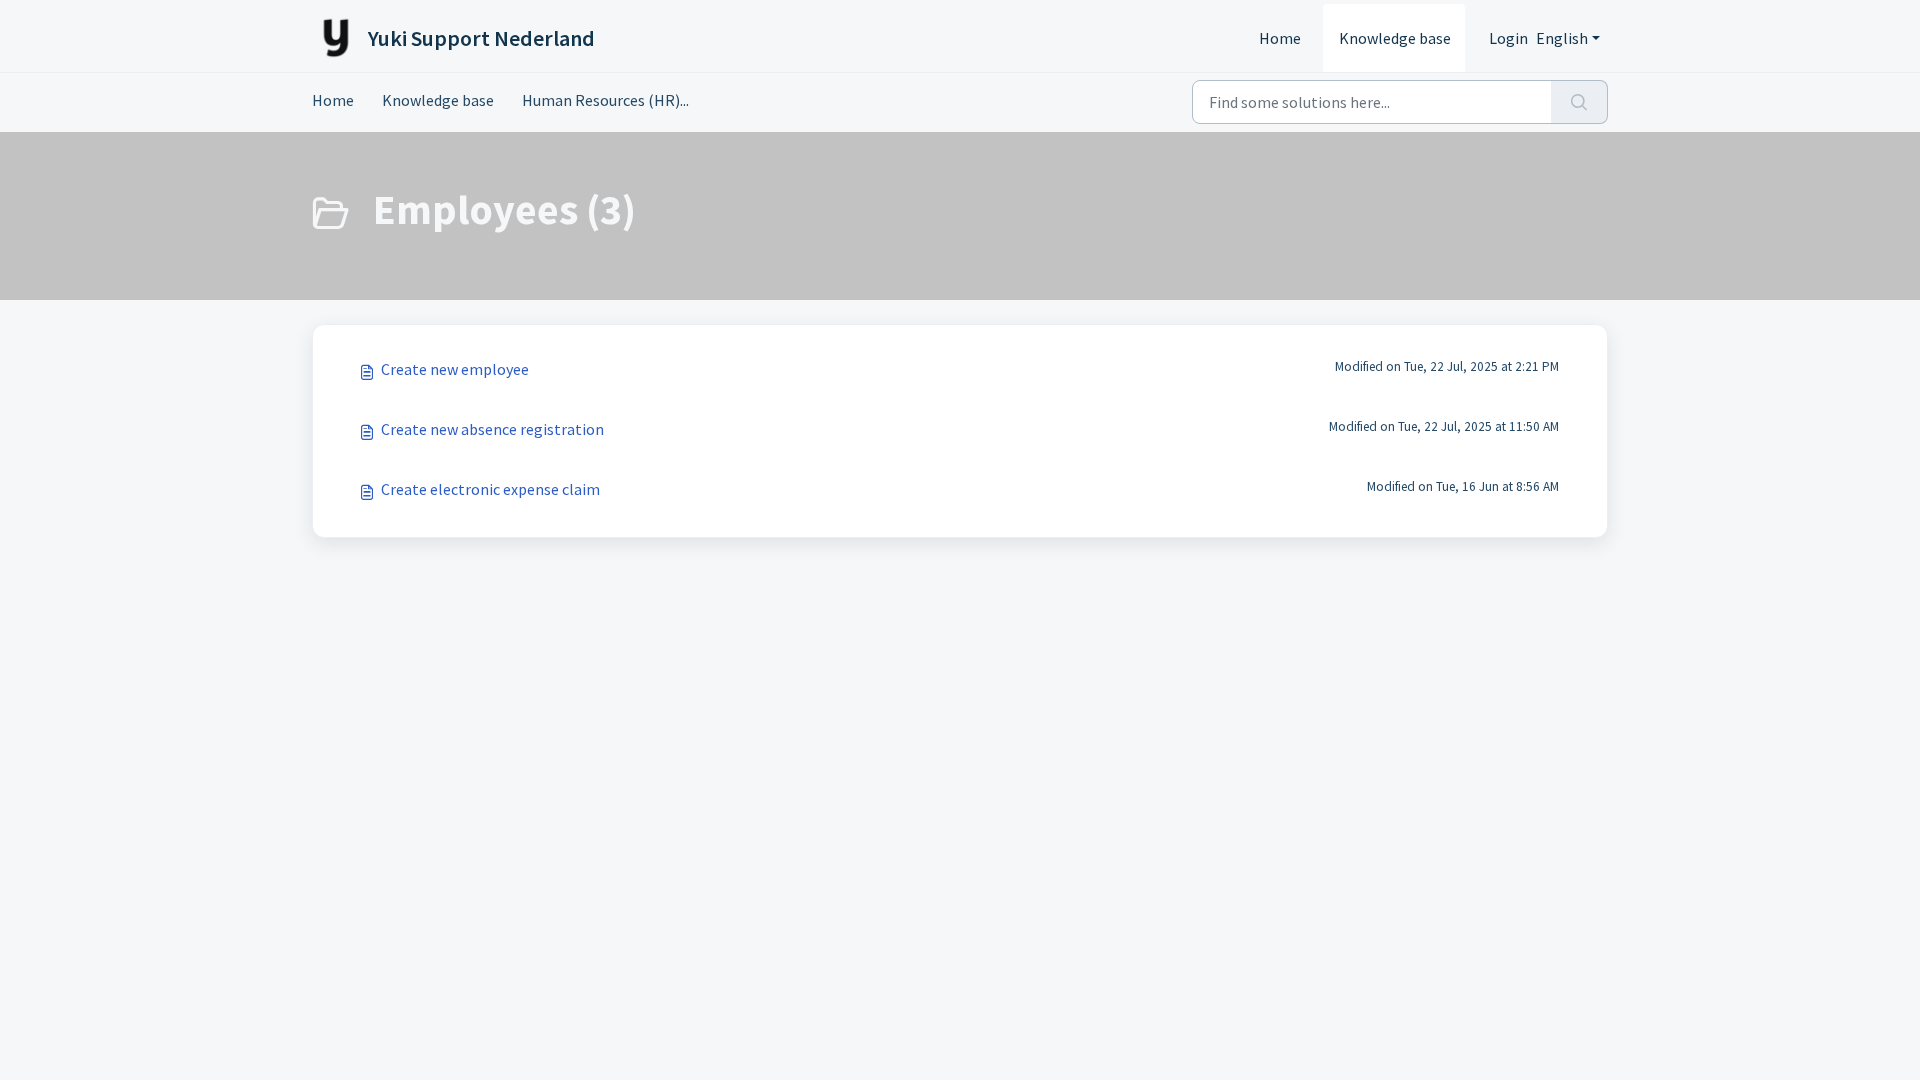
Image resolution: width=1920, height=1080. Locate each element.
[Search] (1579, 102)
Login (1508, 38)
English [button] (1562, 38)
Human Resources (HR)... (605, 100)
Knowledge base (1395, 38)
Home (1280, 38)
